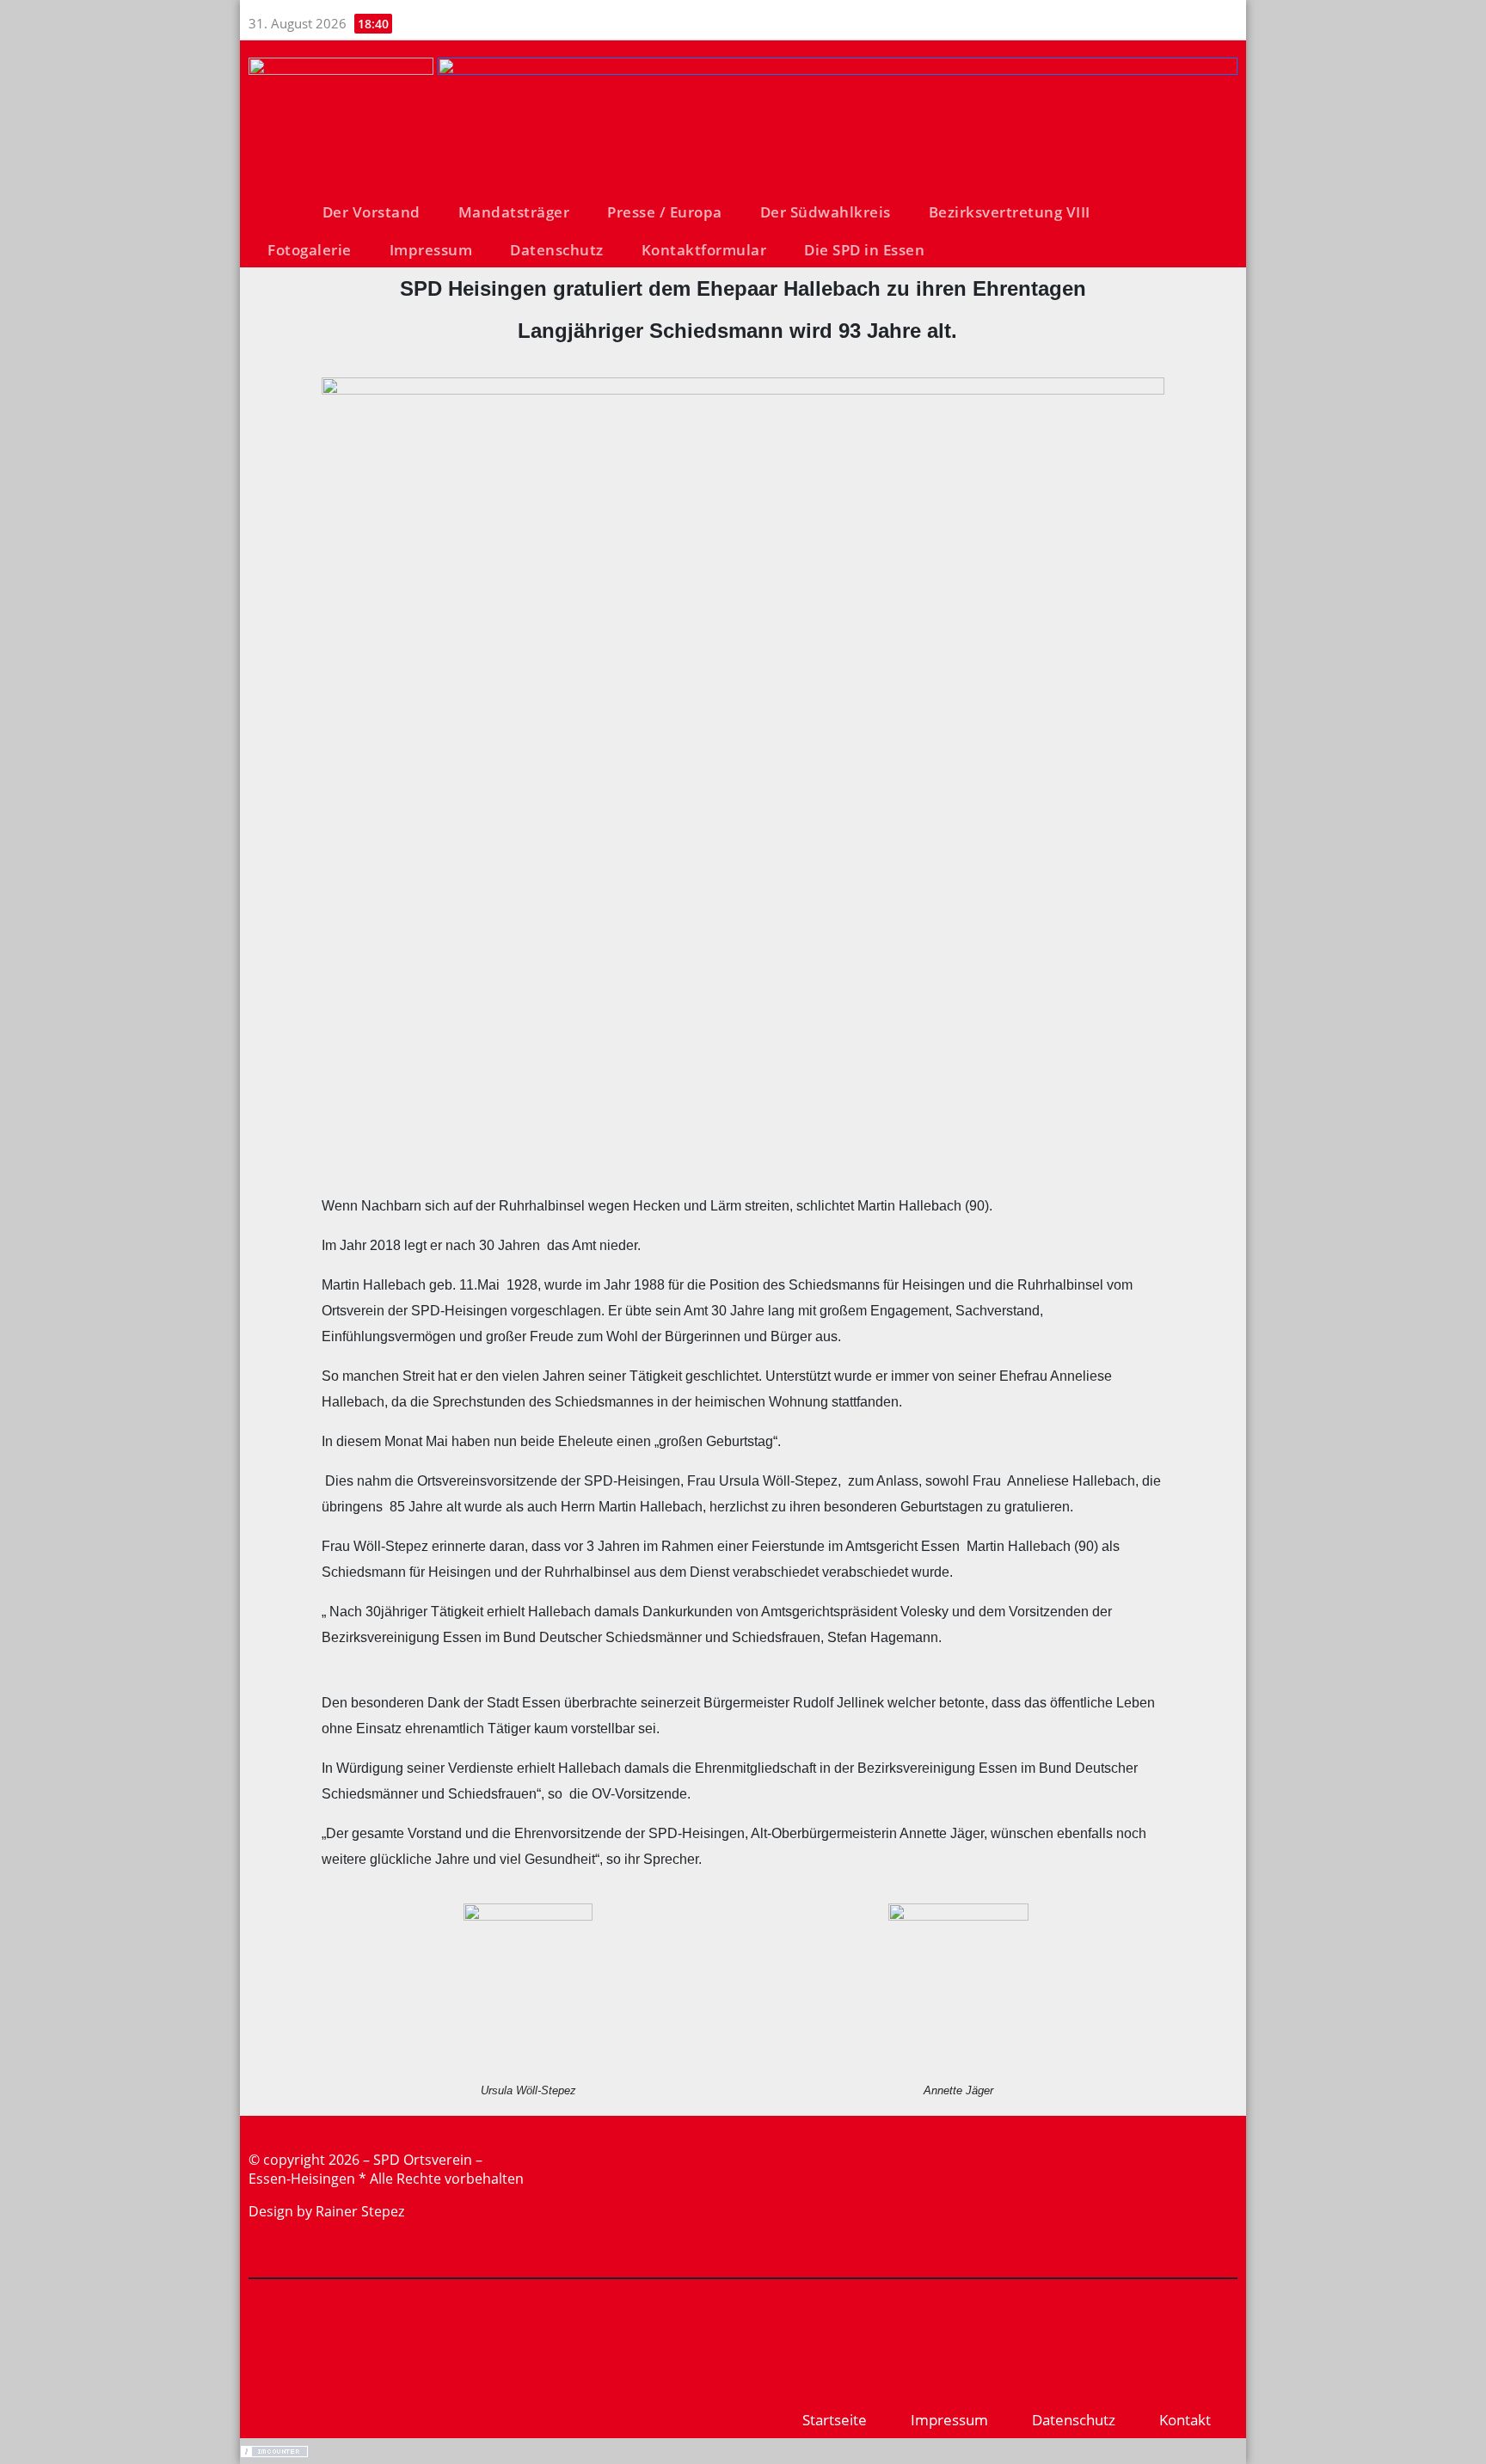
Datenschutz (557, 250)
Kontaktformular (704, 250)
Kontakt (1185, 2420)
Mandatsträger (514, 212)
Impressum (431, 250)
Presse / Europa (665, 212)
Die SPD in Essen (864, 250)
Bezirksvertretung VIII (1010, 212)
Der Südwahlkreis (826, 212)
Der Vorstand (371, 212)
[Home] (276, 214)
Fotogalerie (310, 250)
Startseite (835, 2420)
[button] (1232, 231)
